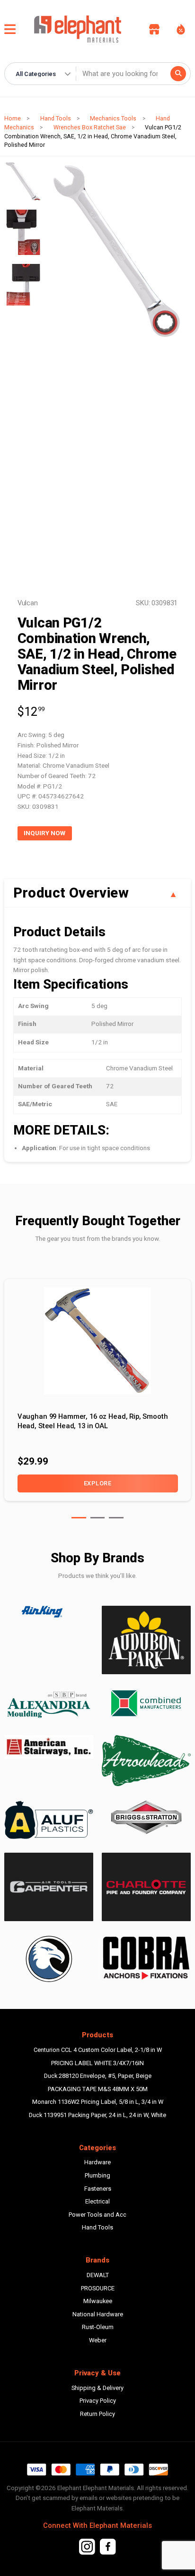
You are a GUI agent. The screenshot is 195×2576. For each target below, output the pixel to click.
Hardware (97, 2162)
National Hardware (98, 2314)
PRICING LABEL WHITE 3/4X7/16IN (97, 2063)
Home (13, 118)
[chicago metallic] (49, 1959)
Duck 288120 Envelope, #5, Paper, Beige (98, 2076)
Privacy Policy (98, 2401)
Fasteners (98, 2189)
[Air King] (49, 1612)
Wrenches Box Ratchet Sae (90, 127)
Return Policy (97, 2414)
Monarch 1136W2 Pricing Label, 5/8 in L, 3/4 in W (98, 2102)
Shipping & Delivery (97, 2388)
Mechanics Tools (113, 118)
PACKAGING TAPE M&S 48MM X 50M (98, 2089)
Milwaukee (98, 2301)
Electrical (97, 2201)
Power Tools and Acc (97, 2215)
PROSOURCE (98, 2288)
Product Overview (71, 893)
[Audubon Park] (49, 1820)
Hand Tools (56, 118)
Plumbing (97, 2175)
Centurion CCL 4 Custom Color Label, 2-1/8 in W (98, 2050)
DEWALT (98, 2275)
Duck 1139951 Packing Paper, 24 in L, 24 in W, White (97, 2115)
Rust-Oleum (98, 2327)
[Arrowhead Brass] (146, 1761)
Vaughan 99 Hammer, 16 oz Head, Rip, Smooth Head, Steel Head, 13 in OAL (93, 1421)
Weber (98, 2340)
